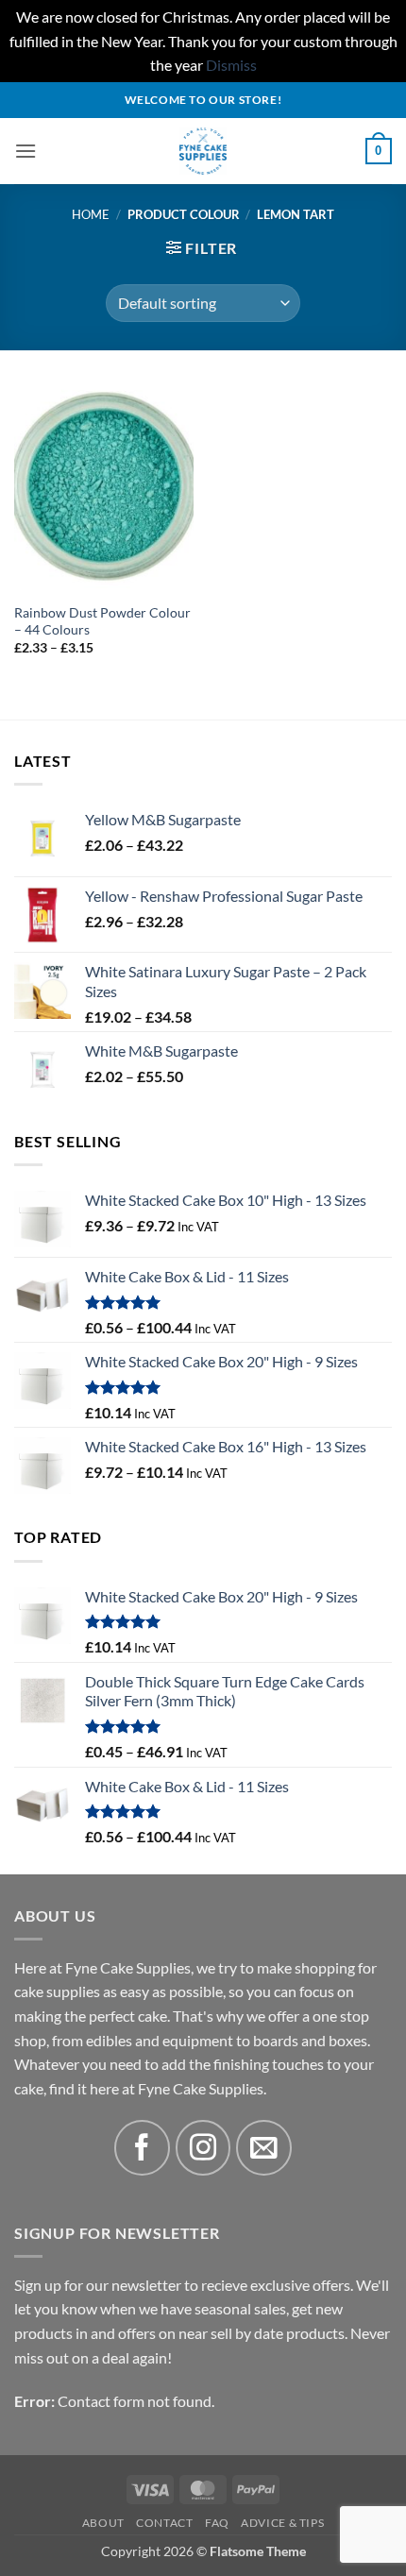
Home (91, 214)
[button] (25, 151)
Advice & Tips (282, 2523)
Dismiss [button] (231, 65)
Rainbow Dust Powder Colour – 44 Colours (102, 621)
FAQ (217, 2523)
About (103, 2523)
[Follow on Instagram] (203, 2148)
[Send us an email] (264, 2148)
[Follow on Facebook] (142, 2148)
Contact (164, 2523)
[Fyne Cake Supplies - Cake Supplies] (203, 151)
